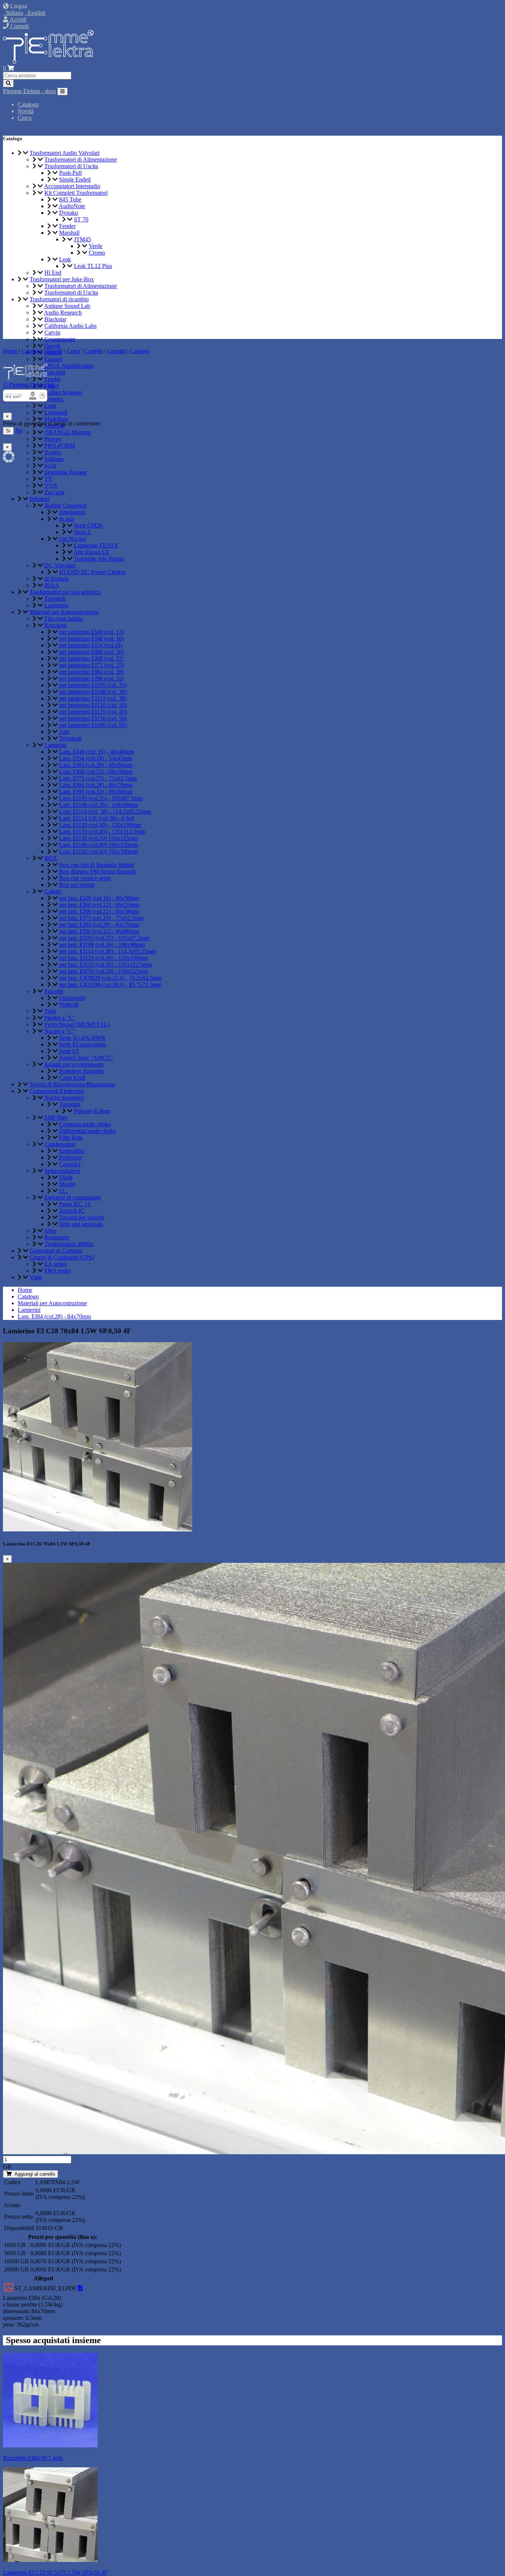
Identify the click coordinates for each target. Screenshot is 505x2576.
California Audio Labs (70, 326)
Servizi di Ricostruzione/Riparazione (72, 1084)
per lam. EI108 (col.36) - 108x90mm (102, 945)
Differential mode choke (87, 1131)
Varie (36, 1277)
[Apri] (80, 2288)
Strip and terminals (81, 1224)
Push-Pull (70, 173)
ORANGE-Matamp (68, 432)
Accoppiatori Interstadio (72, 186)
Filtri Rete (71, 1138)
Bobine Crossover (65, 505)
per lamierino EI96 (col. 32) (91, 678)
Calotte (53, 891)
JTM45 (82, 239)
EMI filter (56, 1118)
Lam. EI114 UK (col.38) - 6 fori (97, 818)
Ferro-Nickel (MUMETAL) (77, 1024)
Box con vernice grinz (85, 878)
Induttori (40, 499)
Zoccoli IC (72, 1211)
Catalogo (28, 104)
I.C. (64, 1191)
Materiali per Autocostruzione (64, 612)
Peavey (53, 439)
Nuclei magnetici (64, 1098)
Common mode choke (85, 1124)
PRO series (57, 1271)
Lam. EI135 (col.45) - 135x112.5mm (102, 831)
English (35, 13)
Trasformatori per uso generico (65, 592)
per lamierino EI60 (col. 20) (91, 652)
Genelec (54, 399)
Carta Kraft (72, 1078)
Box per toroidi (77, 885)
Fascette (54, 991)
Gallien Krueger (63, 392)
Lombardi (56, 412)
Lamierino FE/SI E (96, 545)
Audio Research (63, 313)
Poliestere (70, 1158)
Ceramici (70, 1164)
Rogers (53, 452)
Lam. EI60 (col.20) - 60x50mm (96, 765)
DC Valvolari (60, 565)
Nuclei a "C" (60, 1031)
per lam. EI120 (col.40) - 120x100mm (104, 958)
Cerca (25, 118)
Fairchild (55, 372)
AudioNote (72, 206)
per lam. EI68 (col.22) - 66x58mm (99, 911)
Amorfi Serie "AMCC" (86, 1058)
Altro (50, 1231)
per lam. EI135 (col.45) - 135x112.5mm (106, 965)
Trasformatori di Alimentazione (81, 159)
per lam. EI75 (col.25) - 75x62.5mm (101, 918)
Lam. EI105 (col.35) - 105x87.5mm (101, 798)
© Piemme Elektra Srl (28, 385)
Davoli (52, 346)
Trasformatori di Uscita (71, 166)
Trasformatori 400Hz (69, 1244)
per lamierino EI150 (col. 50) (93, 718)
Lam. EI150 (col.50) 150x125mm (99, 838)
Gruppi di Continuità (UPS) (62, 1257)
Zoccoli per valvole (82, 1217)
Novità (26, 111)
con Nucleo (73, 539)
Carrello (94, 351)
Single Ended (75, 179)
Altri (64, 732)
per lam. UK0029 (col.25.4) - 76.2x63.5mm (110, 978)
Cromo (97, 253)
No (19, 430)
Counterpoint (60, 339)
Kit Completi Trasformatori (76, 193)
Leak (65, 259)
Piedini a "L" (60, 1018)
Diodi (66, 1177)
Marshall (69, 233)
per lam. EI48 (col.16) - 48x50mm (99, 898)
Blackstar (55, 319)
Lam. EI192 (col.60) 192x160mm (99, 851)
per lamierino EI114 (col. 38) (93, 698)
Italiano (13, 13)
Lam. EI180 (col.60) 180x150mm (99, 845)
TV (48, 479)
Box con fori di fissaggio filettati (97, 865)
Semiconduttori (62, 1171)
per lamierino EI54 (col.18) (91, 645)
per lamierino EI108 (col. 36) (93, 692)
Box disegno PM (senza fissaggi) (98, 871)
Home (25, 1290)
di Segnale (57, 579)
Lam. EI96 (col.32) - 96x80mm (96, 792)
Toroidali (55, 599)
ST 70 (81, 219)
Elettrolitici (72, 1151)
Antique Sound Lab (67, 306)
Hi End (53, 273)
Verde (96, 246)
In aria (67, 519)
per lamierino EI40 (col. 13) (91, 632)
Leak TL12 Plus (93, 266)
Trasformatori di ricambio (59, 299)
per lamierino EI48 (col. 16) (91, 639)
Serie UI (69, 1051)
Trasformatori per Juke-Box (62, 279)
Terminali (70, 738)
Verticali (69, 1004)
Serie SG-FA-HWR (82, 1038)
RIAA (52, 585)
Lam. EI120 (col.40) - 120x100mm (100, 825)
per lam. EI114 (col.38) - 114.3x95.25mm (108, 951)
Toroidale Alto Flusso (99, 559)
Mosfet (67, 1184)
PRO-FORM (60, 446)
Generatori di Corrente (56, 1251)
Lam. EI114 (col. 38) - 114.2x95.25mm (105, 812)
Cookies (139, 351)
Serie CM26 (88, 525)
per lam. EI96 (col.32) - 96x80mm (99, 931)
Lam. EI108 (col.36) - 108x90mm (99, 805)
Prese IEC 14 (75, 1204)
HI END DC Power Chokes (92, 572)
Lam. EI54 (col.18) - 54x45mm (96, 758)
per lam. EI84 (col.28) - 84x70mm (99, 925)
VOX (51, 486)
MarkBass (56, 419)
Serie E (82, 532)
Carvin (52, 332)
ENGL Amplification (69, 366)
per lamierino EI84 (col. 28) (91, 672)
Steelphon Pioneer (66, 472)
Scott (50, 466)
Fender (67, 226)
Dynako (69, 213)
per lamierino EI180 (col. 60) (93, 725)
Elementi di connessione (73, 1197)
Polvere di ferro (92, 1111)
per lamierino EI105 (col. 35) (93, 685)
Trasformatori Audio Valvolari (65, 153)
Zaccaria (54, 492)
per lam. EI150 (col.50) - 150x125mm (104, 971)
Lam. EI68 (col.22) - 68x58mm (96, 772)
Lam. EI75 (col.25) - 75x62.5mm (98, 778)
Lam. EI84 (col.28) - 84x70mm (96, 785)
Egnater (53, 359)
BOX (51, 858)
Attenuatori (72, 512)
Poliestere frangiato (82, 1071)
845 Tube (70, 199)
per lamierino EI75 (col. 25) (91, 665)
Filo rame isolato (64, 619)
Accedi (17, 19)
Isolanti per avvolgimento (74, 1064)
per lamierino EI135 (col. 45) (93, 712)
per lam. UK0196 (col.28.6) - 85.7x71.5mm (110, 985)
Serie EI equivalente (83, 1044)
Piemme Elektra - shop (29, 91)
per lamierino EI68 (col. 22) (91, 659)
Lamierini (56, 745)
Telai (50, 1011)
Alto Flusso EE (91, 552)
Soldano (54, 459)
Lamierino (56, 605)
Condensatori (60, 1144)
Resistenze (57, 1237)
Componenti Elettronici (57, 1091)
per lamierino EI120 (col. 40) (93, 705)
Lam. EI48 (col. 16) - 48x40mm (96, 752)
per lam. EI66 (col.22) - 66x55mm (99, 905)
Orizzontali (72, 998)
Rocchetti (55, 625)
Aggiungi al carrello (33, 2174)
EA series (55, 1264)
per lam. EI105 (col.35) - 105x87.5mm (104, 938)
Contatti (19, 26)
